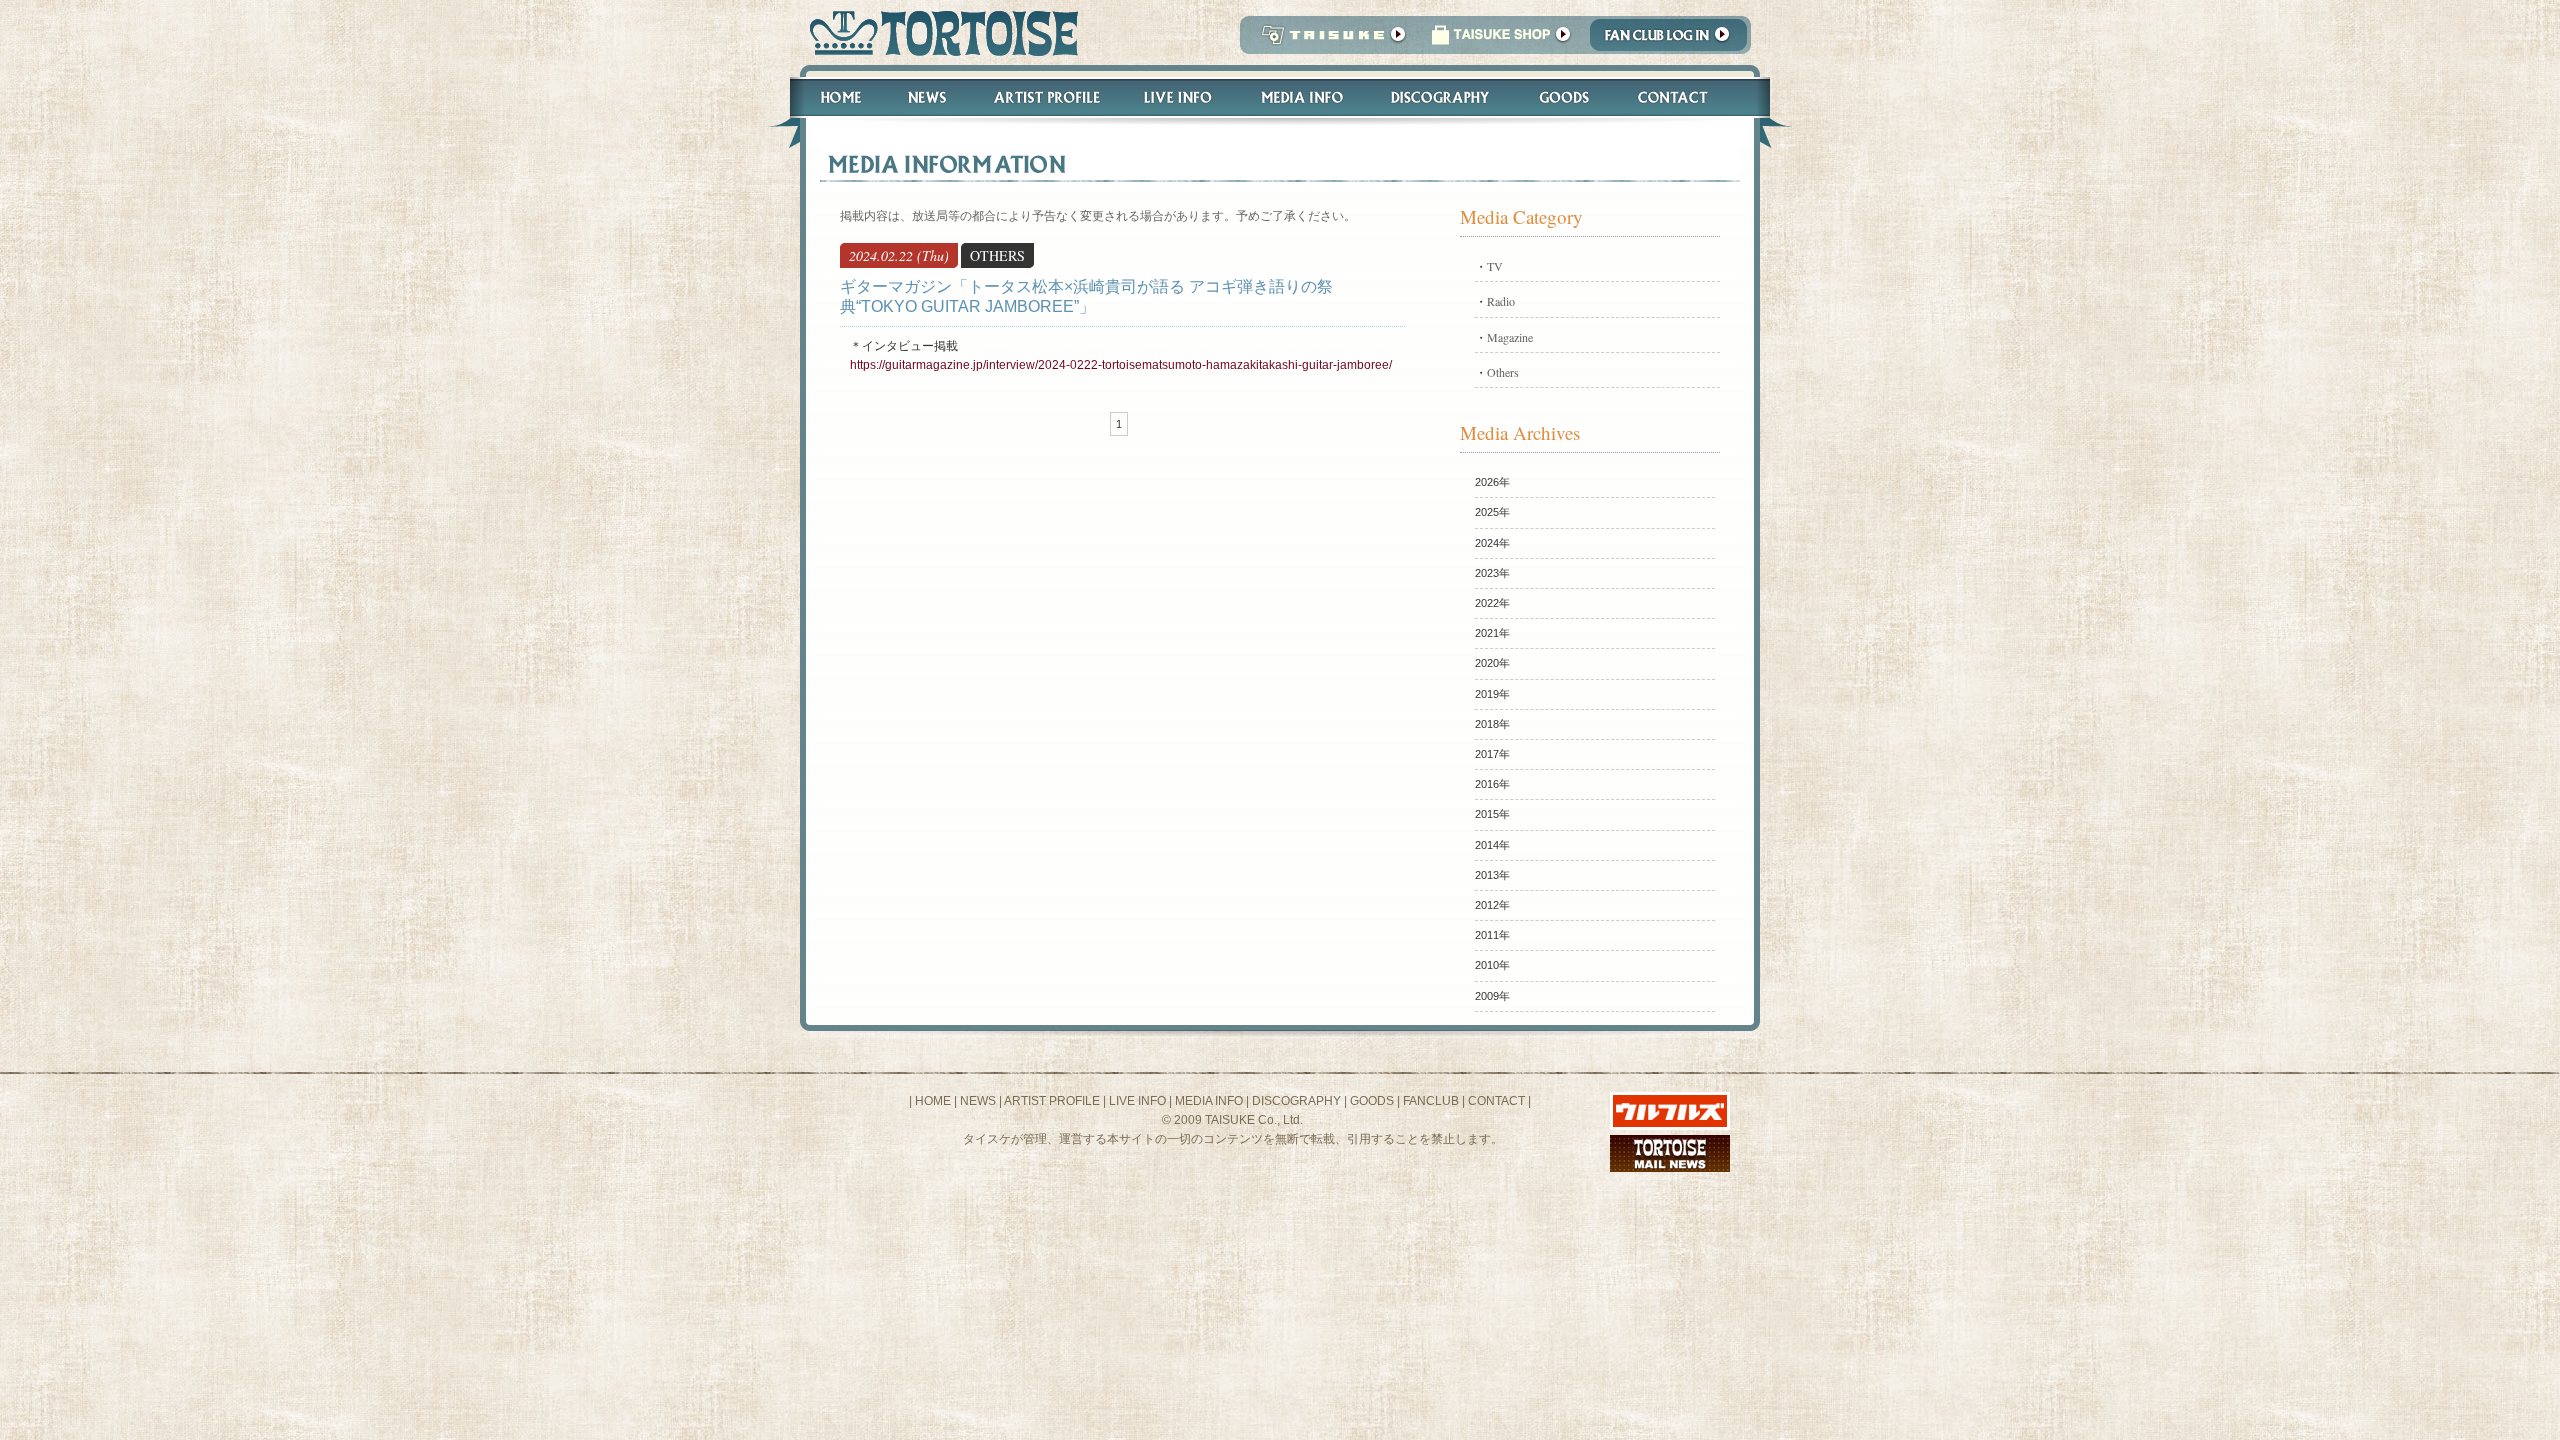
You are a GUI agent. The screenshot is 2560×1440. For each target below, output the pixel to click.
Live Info (1178, 97)
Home (832, 97)
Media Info (1302, 97)
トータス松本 (937, 32)
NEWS (978, 1101)
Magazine (1510, 337)
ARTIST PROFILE (1052, 1101)
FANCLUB (1431, 1101)
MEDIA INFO (1209, 1101)
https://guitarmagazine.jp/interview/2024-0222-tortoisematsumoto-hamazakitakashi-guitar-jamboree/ (1121, 365)
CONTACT (1496, 1101)
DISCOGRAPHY (1296, 1101)
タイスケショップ (1501, 40)
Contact (1683, 97)
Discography (1441, 97)
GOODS (1372, 1101)
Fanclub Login (1673, 40)
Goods (1566, 97)
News (926, 97)
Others (1503, 372)
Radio (1501, 301)
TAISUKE (1329, 40)
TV (1495, 266)
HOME (933, 1101)
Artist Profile (1045, 97)
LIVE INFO (1137, 1101)
